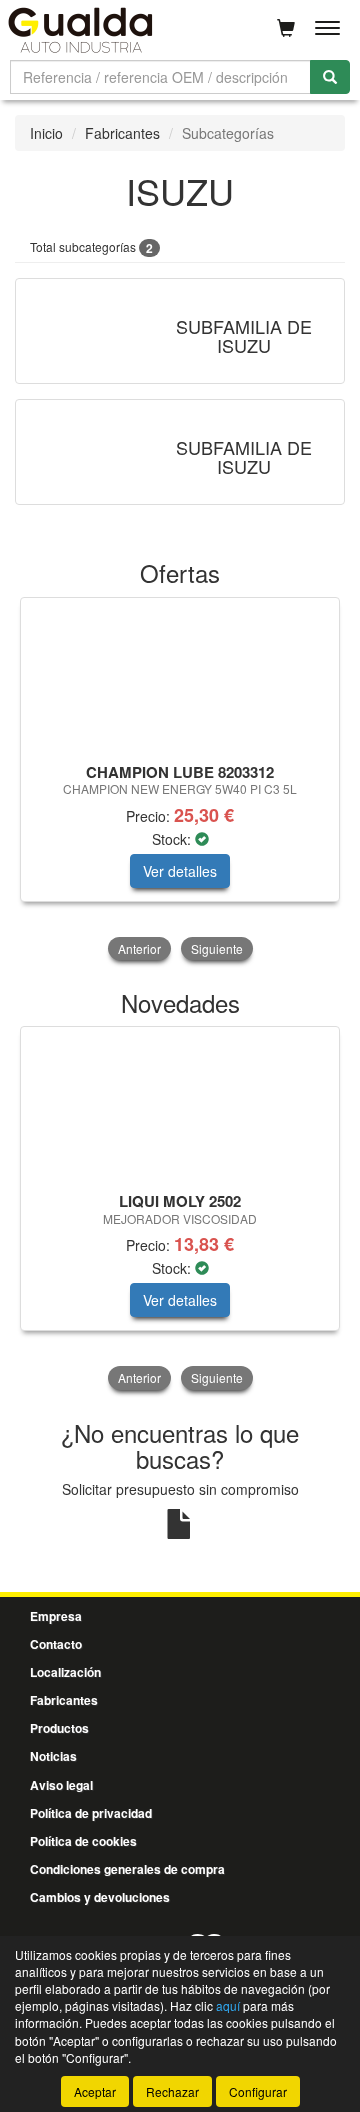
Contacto (56, 1644)
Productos (59, 1728)
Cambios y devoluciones (100, 1897)
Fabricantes (122, 133)
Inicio (46, 133)
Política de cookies (83, 1841)
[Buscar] (330, 77)
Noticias (53, 1756)
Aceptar (95, 2091)
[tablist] (180, 781)
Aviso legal (61, 1785)
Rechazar (172, 2091)
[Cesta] (286, 28)
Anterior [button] (139, 948)
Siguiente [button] (217, 948)
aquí (228, 2005)
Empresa (56, 1616)
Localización (65, 1672)
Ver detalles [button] (180, 871)
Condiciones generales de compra (127, 1869)
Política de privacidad (91, 1813)
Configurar (258, 2091)
